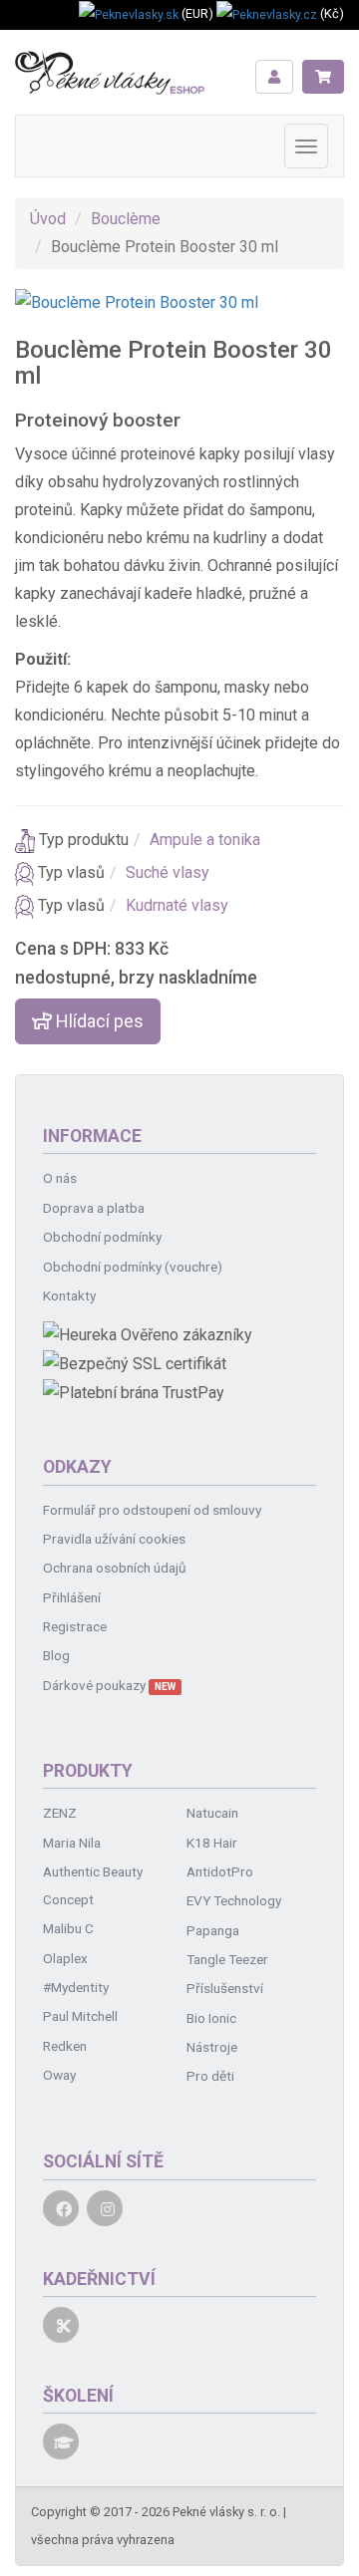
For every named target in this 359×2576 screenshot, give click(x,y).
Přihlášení (72, 1597)
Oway (59, 2075)
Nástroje (212, 2047)
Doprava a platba (94, 1208)
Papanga (213, 1930)
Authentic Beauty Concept (93, 1885)
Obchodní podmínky (102, 1237)
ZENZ (60, 1813)
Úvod (48, 219)
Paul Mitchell (80, 2016)
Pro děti (210, 2076)
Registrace (75, 1626)
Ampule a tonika (205, 840)
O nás (60, 1178)
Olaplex (65, 1958)
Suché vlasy (168, 872)
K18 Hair (212, 1843)
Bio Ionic (211, 2018)
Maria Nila (72, 1843)
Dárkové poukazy (109, 1685)
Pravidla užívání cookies (114, 1539)
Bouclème (126, 219)
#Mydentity (76, 1987)
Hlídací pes (98, 1021)
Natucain (212, 1813)
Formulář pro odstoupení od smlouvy (152, 1510)
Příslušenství (225, 1988)
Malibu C (68, 1928)
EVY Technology (234, 1900)
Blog (56, 1655)
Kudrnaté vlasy (177, 905)
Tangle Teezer (227, 1959)
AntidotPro (220, 1871)
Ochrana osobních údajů (115, 1568)
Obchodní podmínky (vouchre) (133, 1267)
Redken (65, 2046)
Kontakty (69, 1295)
